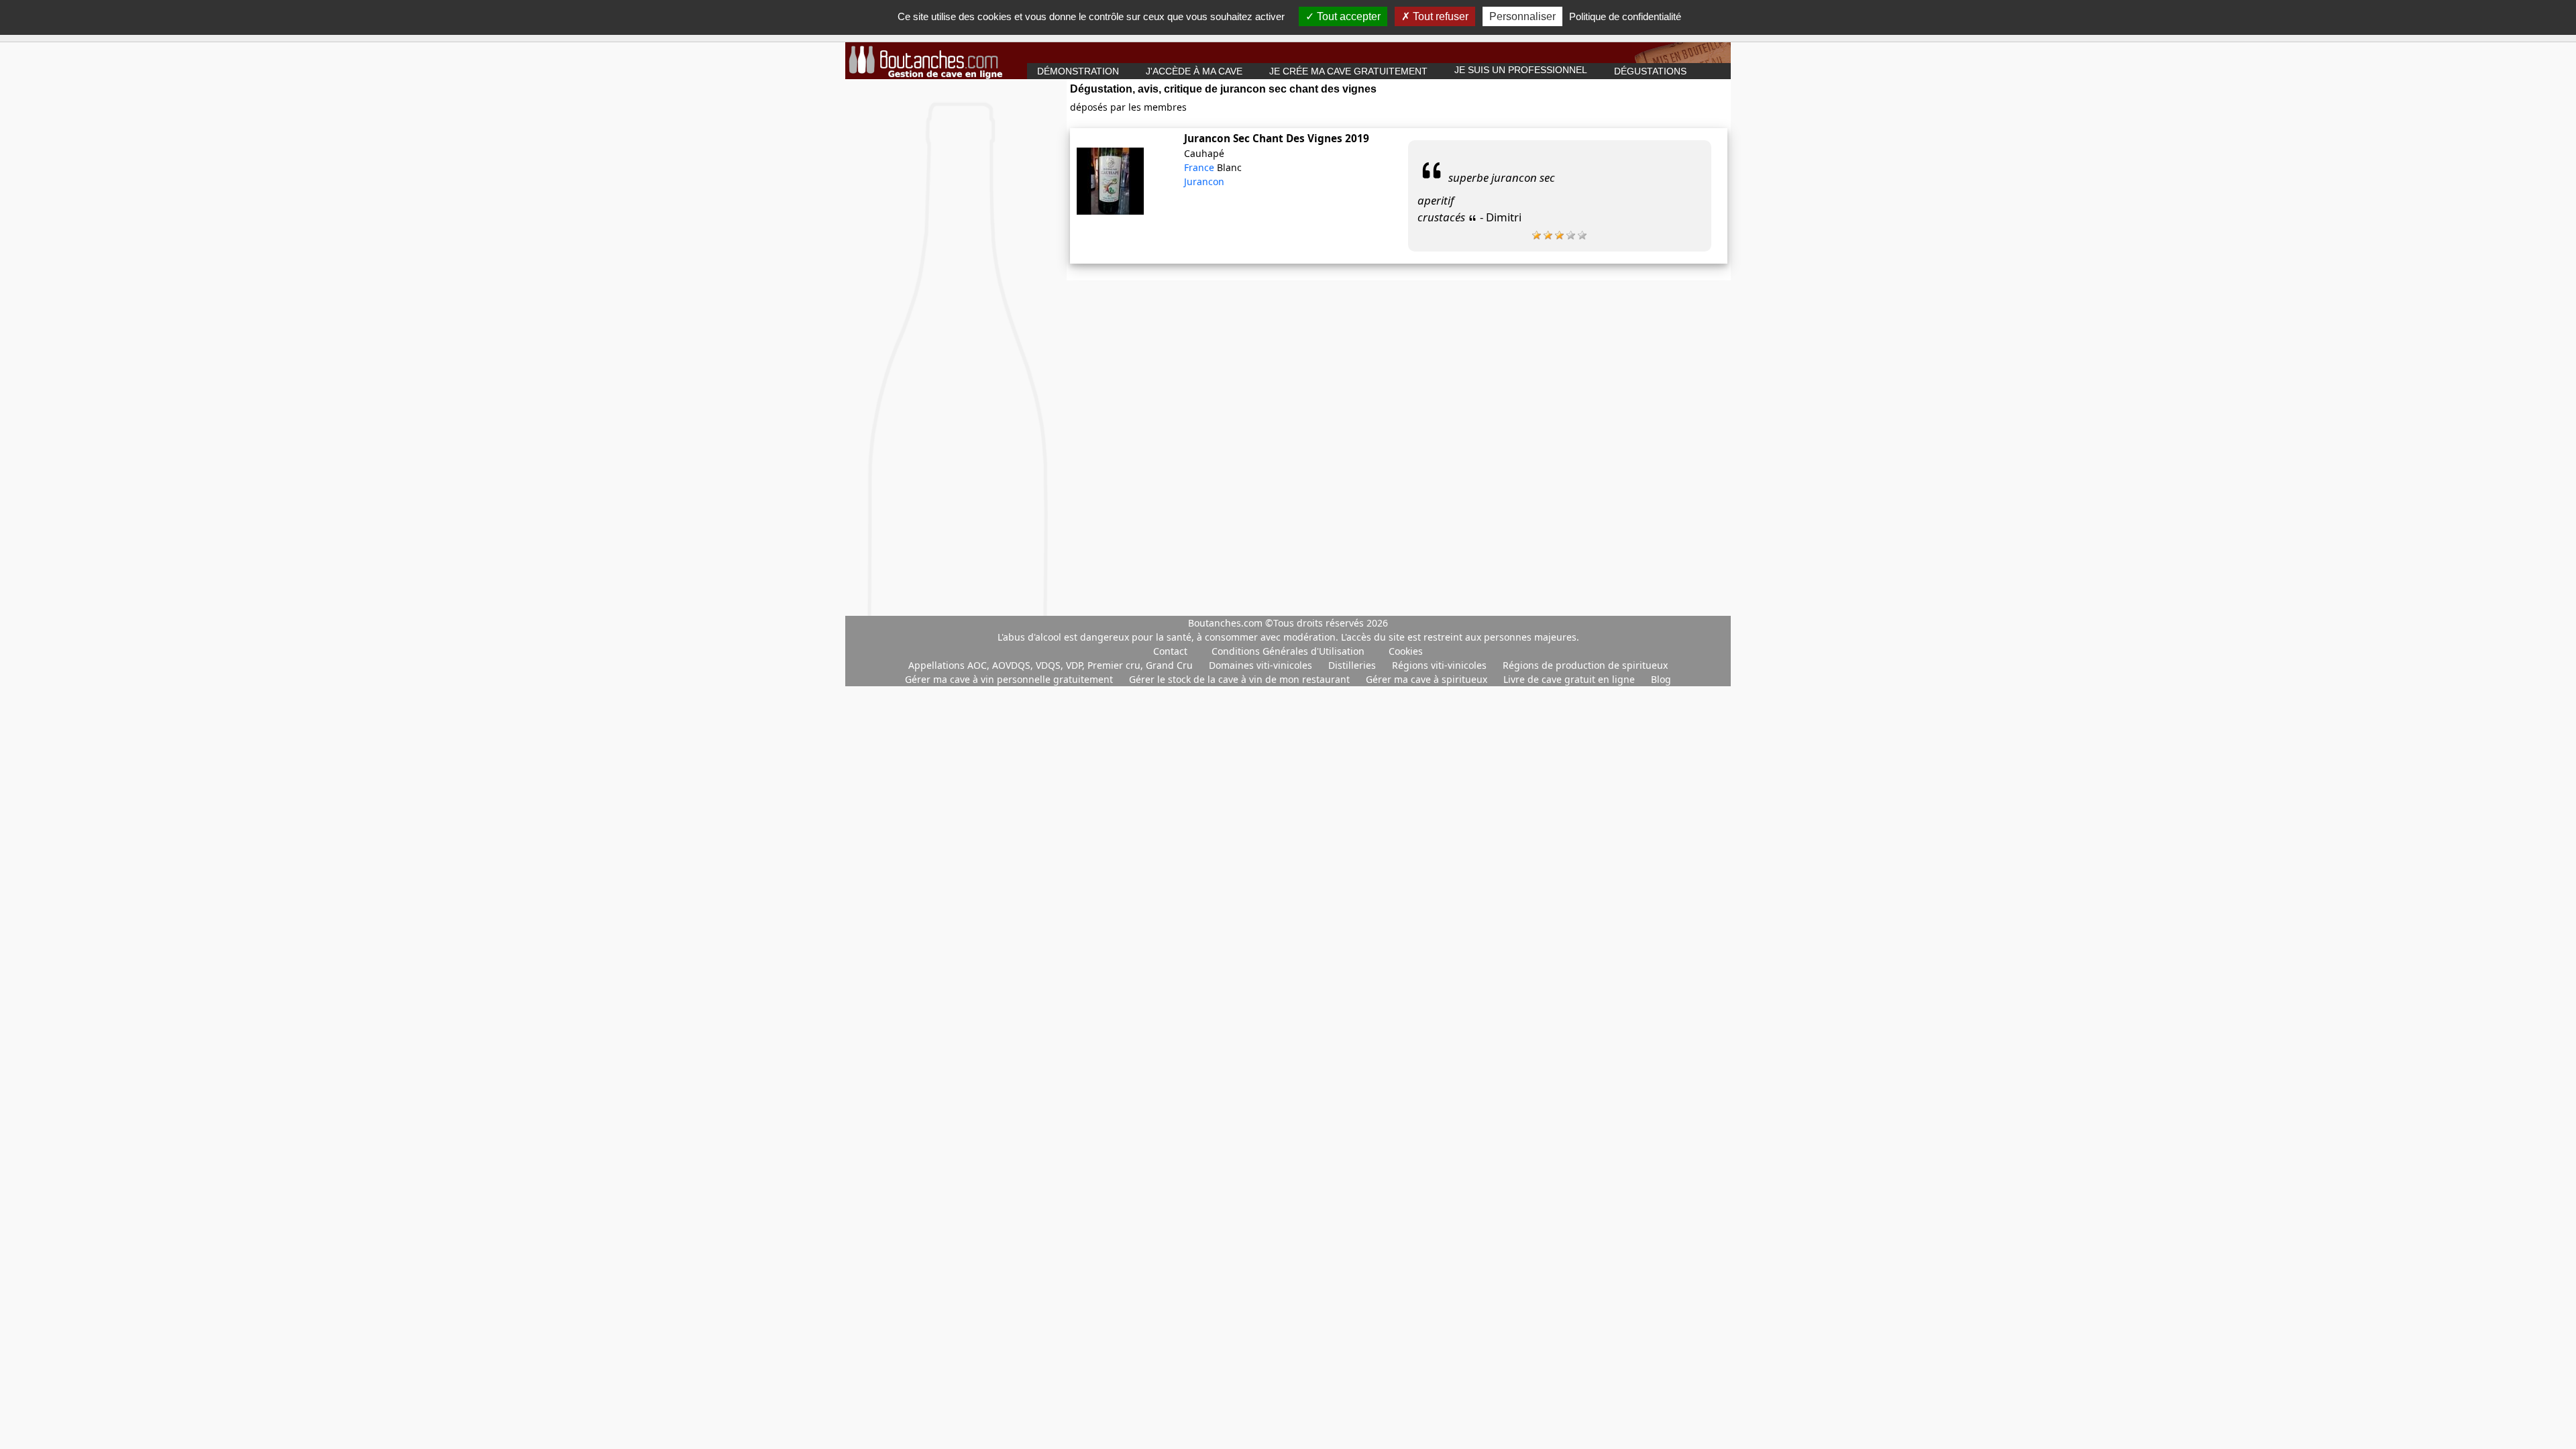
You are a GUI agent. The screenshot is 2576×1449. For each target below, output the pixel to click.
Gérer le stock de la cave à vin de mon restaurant (1241, 679)
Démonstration (1078, 71)
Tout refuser (1439, 16)
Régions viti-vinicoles (1441, 665)
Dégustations (1650, 71)
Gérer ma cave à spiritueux (1428, 679)
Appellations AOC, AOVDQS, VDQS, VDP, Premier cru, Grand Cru (1052, 665)
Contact (1170, 651)
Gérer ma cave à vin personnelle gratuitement (1010, 679)
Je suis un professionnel (1521, 70)
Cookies (1406, 651)
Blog (1661, 679)
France (1200, 167)
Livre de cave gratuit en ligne (1570, 679)
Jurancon (1204, 181)
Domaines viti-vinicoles (1262, 665)
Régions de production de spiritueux (1585, 665)
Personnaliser (1522, 16)
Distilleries (1353, 665)
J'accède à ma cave (1194, 71)
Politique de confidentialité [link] (1625, 16)
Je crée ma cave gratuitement (1348, 71)
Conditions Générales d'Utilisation (1288, 651)
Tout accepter (1347, 16)
